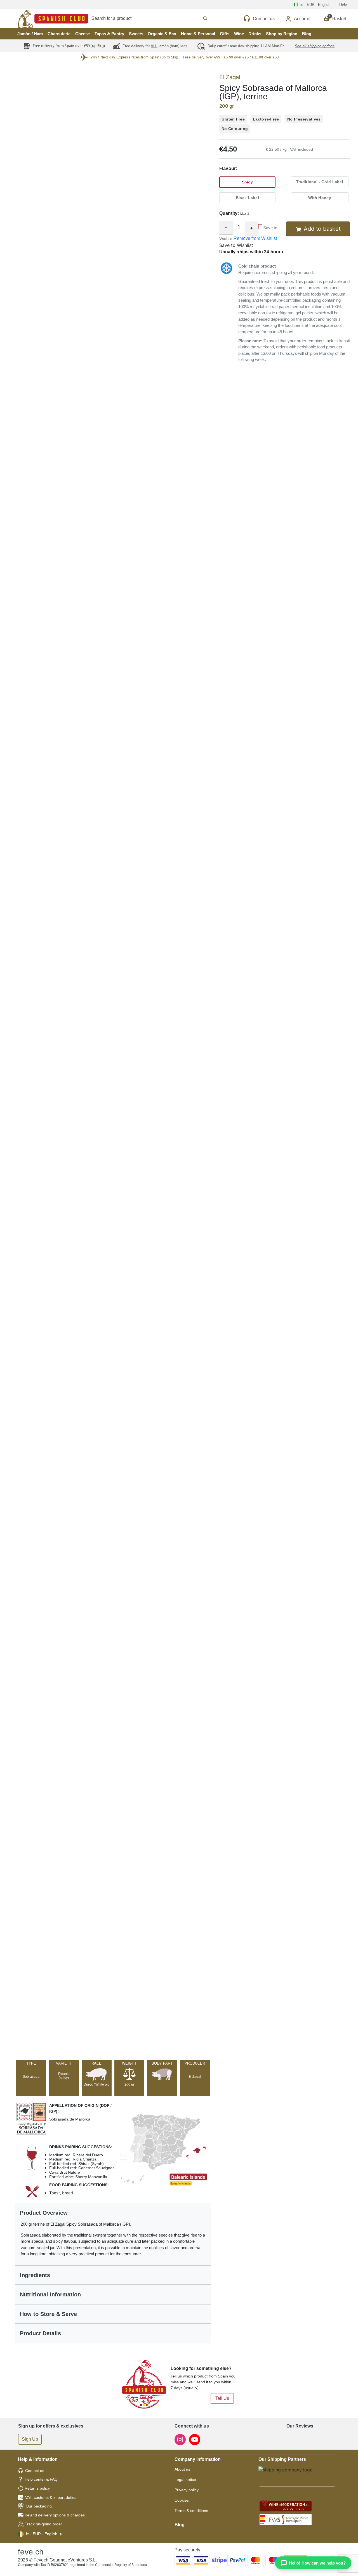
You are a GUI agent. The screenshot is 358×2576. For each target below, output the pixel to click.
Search (155, 18)
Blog (307, 34)
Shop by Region (282, 34)
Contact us (35, 2471)
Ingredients (35, 2275)
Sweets (136, 34)
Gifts (225, 34)
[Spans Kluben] (34, 19)
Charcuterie (59, 34)
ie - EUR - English (42, 2534)
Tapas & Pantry (109, 34)
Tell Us (222, 2398)
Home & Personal (198, 34)
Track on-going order (43, 2524)
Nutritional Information (50, 2294)
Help (343, 4)
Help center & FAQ (41, 2479)
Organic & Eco (162, 34)
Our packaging (39, 2506)
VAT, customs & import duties (51, 2497)
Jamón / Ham (30, 34)
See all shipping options (315, 46)
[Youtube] (195, 2439)
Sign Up (30, 2439)
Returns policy (37, 2488)
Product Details (40, 2333)
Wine (239, 34)
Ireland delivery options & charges (55, 2515)
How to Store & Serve (48, 2314)
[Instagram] (181, 2439)
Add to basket (322, 229)
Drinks (255, 34)
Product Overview (44, 2213)
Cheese (83, 34)
